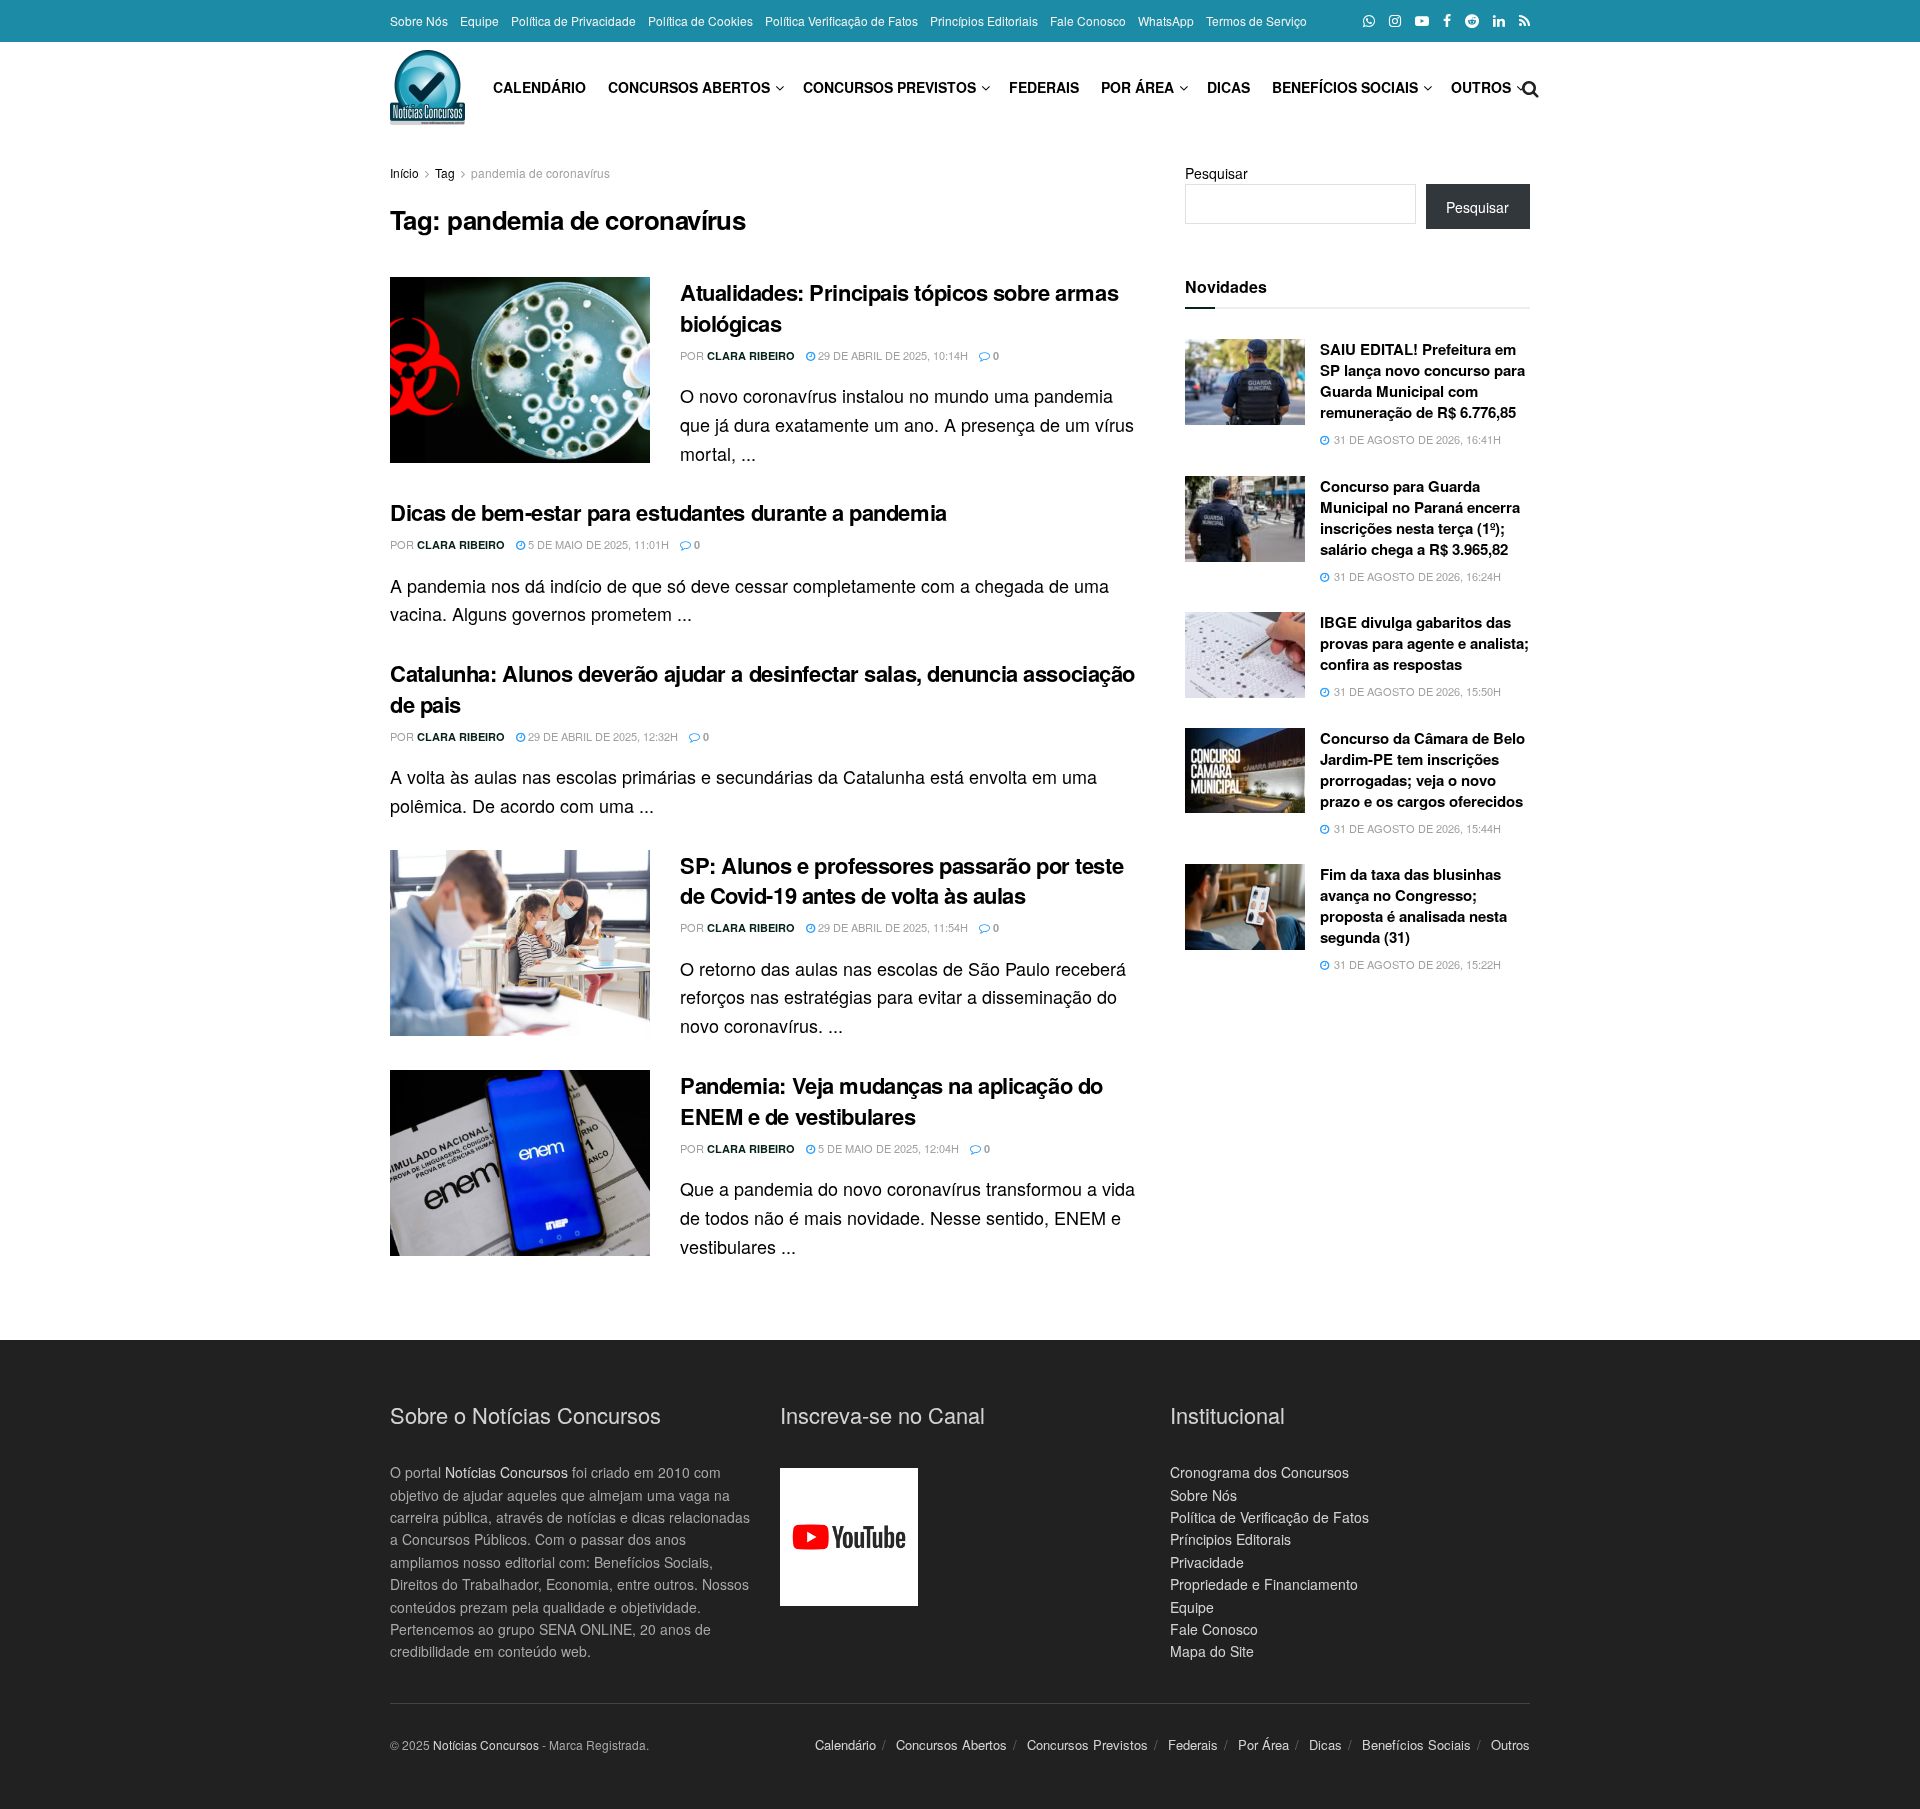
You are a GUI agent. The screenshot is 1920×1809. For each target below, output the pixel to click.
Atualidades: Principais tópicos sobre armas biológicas (899, 307)
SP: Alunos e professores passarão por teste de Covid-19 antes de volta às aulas (901, 880)
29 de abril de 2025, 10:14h (891, 355)
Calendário (539, 87)
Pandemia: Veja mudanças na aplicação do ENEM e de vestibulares (891, 1100)
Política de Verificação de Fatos (1269, 1517)
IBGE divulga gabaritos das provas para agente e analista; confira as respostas (1424, 643)
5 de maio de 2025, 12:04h (887, 1148)
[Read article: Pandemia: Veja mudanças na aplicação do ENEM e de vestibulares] (520, 1163)
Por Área (1137, 87)
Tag (445, 172)
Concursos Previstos (889, 87)
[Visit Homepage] (427, 87)
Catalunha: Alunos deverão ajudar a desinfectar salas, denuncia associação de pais (762, 688)
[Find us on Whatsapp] (1369, 21)
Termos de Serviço (1256, 20)
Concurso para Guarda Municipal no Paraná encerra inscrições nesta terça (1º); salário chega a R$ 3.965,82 (1420, 517)
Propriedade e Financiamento (1264, 1584)
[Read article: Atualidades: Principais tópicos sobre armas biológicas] (520, 370)
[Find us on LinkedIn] (1499, 21)
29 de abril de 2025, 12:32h (601, 736)
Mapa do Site (1212, 1651)
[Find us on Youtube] (1422, 21)
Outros (1481, 87)
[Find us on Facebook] (1447, 21)
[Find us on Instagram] (1395, 21)
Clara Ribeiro (751, 355)
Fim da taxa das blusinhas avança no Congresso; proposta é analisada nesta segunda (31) (1413, 905)
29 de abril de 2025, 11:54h (891, 927)
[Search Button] (1530, 87)
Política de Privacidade (573, 20)
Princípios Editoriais (984, 20)
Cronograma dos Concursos (1259, 1472)
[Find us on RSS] (1524, 21)
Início (404, 172)
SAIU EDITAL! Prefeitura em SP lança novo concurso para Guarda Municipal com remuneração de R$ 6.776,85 (1422, 380)
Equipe (479, 20)
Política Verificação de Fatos (841, 20)
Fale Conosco (1088, 20)
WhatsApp (1166, 20)
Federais (1044, 87)
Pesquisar (1216, 173)
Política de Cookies (700, 20)
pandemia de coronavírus (540, 172)
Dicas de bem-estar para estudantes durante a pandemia (668, 512)
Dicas (1228, 87)
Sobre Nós (419, 20)
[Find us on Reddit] (1472, 21)
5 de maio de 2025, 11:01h (597, 544)
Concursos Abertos (689, 87)
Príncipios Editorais (1230, 1539)
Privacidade (1207, 1562)
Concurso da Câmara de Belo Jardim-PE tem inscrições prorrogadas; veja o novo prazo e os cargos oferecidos (1422, 769)
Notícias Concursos (506, 1472)
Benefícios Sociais (1345, 87)
